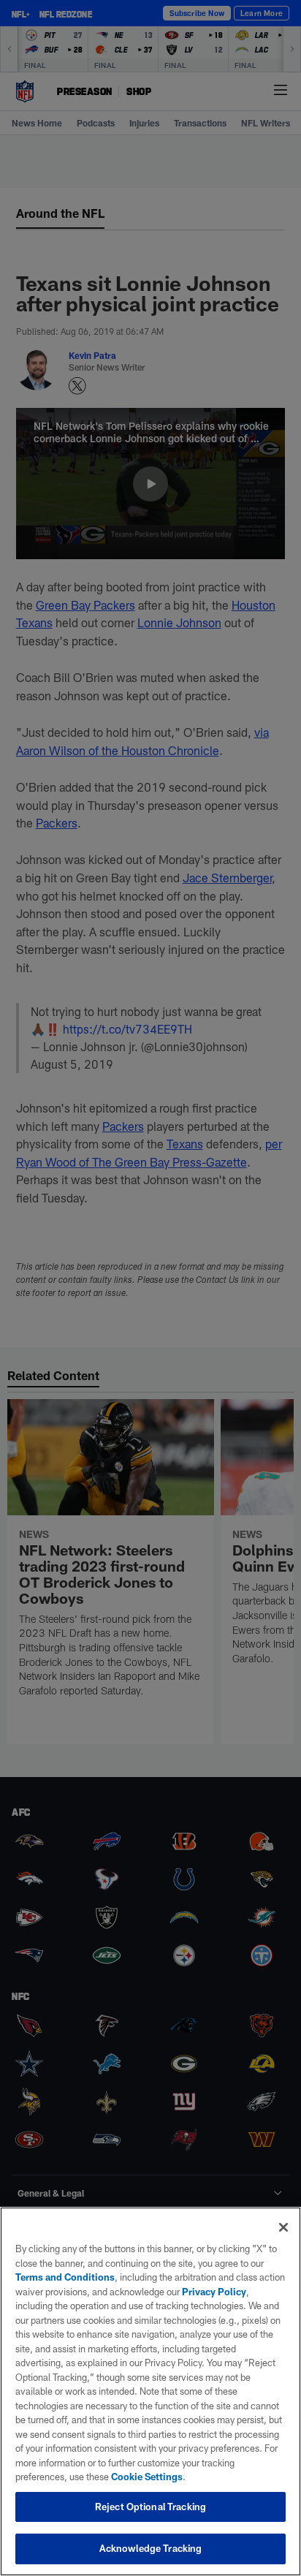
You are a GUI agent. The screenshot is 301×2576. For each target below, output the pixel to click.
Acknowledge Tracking (151, 2548)
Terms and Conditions (65, 2277)
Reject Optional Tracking (150, 2507)
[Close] (283, 2227)
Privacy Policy (214, 2292)
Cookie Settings (147, 2477)
